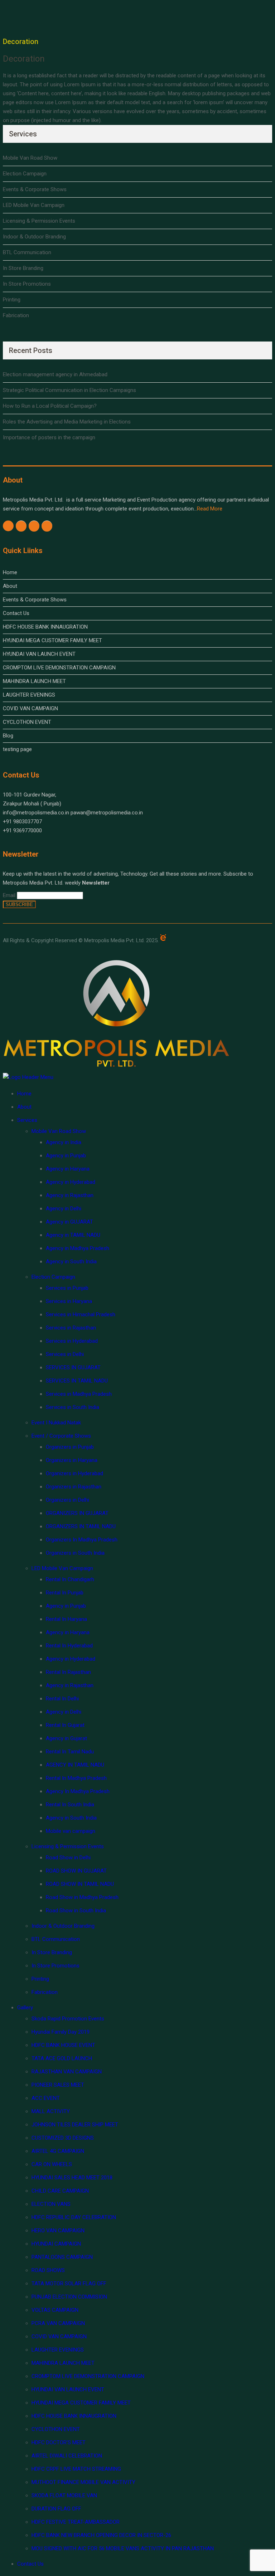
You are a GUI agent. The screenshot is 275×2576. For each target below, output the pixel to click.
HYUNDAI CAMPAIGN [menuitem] (56, 2244)
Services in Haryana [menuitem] (69, 1301)
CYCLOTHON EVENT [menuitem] (56, 2429)
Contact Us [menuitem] (30, 2564)
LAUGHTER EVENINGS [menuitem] (58, 2350)
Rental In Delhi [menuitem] (62, 1699)
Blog (8, 736)
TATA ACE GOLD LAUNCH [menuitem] (62, 2058)
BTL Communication (27, 252)
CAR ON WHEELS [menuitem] (52, 2164)
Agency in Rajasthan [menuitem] (70, 1195)
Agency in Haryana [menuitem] (68, 1169)
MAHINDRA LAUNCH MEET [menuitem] (63, 2363)
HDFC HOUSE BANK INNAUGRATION (45, 627)
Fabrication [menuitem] (45, 1992)
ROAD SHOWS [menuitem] (48, 2270)
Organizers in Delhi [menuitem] (67, 1500)
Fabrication (16, 315)
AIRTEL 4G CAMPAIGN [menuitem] (58, 2151)
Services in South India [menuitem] (73, 1407)
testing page (17, 749)
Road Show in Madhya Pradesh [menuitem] (82, 1897)
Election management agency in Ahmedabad (55, 374)
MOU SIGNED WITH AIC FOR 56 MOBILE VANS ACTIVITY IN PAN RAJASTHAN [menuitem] (123, 2548)
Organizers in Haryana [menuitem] (72, 1460)
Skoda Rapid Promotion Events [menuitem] (68, 2019)
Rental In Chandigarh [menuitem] (70, 1579)
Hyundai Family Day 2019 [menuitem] (61, 2032)
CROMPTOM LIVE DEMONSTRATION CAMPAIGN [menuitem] (88, 2376)
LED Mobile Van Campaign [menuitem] (62, 1568)
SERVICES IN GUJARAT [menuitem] (73, 1367)
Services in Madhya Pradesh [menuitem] (79, 1394)
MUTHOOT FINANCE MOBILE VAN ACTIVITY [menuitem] (83, 2482)
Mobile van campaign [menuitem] (71, 1831)
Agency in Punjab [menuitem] (66, 1156)
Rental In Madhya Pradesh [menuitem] (76, 1778)
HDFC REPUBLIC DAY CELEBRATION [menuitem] (74, 2217)
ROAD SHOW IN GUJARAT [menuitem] (76, 1871)
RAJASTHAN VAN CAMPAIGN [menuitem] (67, 2072)
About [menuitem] (24, 1107)
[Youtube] (34, 526)
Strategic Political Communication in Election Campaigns (69, 390)
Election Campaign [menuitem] (53, 1277)
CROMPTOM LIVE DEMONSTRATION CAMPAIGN (59, 668)
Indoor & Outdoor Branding (34, 237)
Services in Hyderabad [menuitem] (72, 1341)
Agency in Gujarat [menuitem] (66, 1738)
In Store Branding (23, 268)
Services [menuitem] (27, 1120)
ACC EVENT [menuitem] (46, 2098)
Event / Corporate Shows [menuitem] (61, 1436)
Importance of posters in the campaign (49, 437)
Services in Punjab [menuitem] (67, 1288)
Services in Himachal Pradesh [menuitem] (81, 1314)
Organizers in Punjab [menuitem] (70, 1447)
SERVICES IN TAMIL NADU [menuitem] (77, 1381)
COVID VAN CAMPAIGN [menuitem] (59, 2337)
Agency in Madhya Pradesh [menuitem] (78, 1248)
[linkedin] (47, 526)
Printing (12, 300)
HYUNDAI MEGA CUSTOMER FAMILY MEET (52, 640)
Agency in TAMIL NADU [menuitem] (73, 1235)
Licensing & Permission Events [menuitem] (68, 1846)
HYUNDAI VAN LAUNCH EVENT (39, 654)
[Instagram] (21, 526)
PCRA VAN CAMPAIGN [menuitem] (58, 2323)
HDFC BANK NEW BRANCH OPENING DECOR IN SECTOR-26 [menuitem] (101, 2535)
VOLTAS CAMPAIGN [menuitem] (55, 2310)
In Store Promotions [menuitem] (56, 1966)
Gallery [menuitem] (25, 2008)
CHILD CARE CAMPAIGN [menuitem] (60, 2191)
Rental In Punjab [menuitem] (65, 1593)
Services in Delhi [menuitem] (65, 1354)
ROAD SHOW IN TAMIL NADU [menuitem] (80, 1884)
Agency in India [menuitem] (64, 1142)
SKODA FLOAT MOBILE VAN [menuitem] (64, 2495)
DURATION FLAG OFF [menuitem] (56, 2509)
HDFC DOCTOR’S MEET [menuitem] (59, 2442)
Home (10, 572)
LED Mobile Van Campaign (34, 205)
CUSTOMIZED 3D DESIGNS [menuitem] (63, 2138)
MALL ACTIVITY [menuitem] (51, 2111)
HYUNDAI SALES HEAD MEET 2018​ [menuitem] (72, 2178)
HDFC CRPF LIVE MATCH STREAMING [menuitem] (76, 2469)
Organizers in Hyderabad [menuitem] (74, 1473)
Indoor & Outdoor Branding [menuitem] (63, 1926)
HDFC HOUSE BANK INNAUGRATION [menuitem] (74, 2416)
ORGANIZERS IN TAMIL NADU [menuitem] (81, 1526)
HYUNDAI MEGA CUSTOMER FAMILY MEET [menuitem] (81, 2403)
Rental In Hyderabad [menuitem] (69, 1646)
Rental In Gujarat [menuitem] (65, 1725)
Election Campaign (25, 174)
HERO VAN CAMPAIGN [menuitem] (58, 2231)
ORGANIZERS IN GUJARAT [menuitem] (77, 1513)
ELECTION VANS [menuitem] (51, 2204)
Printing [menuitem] (40, 1979)
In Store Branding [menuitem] (52, 1952)
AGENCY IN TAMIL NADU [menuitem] (75, 1765)
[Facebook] (8, 526)
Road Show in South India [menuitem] (76, 1911)
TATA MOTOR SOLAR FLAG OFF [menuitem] (69, 2284)
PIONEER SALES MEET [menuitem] (58, 2085)
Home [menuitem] (24, 1094)
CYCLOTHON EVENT (27, 722)
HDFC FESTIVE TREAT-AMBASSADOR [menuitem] (76, 2522)
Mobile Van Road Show (30, 158)
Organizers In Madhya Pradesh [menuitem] (82, 1540)
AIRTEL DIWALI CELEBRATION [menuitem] (67, 2456)
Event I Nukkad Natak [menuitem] (56, 1423)
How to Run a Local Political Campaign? (50, 406)
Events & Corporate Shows (35, 189)
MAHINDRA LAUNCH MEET (34, 681)
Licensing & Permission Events (39, 221)
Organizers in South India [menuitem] (75, 1553)
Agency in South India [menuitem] (71, 1262)
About (10, 586)
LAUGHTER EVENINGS (29, 695)
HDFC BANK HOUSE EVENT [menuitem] (63, 2045)
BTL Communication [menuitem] (56, 1939)
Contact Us (16, 613)
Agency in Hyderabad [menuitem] (71, 1182)
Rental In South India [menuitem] (70, 1805)
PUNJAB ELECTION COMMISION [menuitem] (69, 2297)
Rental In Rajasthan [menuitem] (68, 1672)
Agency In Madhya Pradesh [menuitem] (78, 1791)
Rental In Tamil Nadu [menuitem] (70, 1752)
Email (9, 895)
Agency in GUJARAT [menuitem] (69, 1222)
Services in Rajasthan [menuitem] (71, 1328)
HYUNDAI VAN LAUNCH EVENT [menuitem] (68, 2389)
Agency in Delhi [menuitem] (64, 1209)
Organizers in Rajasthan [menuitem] (74, 1487)
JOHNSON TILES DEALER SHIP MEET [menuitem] (75, 2125)
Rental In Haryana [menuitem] (66, 1619)
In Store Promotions (27, 284)
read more (210, 509)
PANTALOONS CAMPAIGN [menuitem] (62, 2257)
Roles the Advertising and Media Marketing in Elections (67, 422)
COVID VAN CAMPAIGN (30, 708)
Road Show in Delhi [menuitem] (68, 1858)
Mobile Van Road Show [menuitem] (59, 1131)
